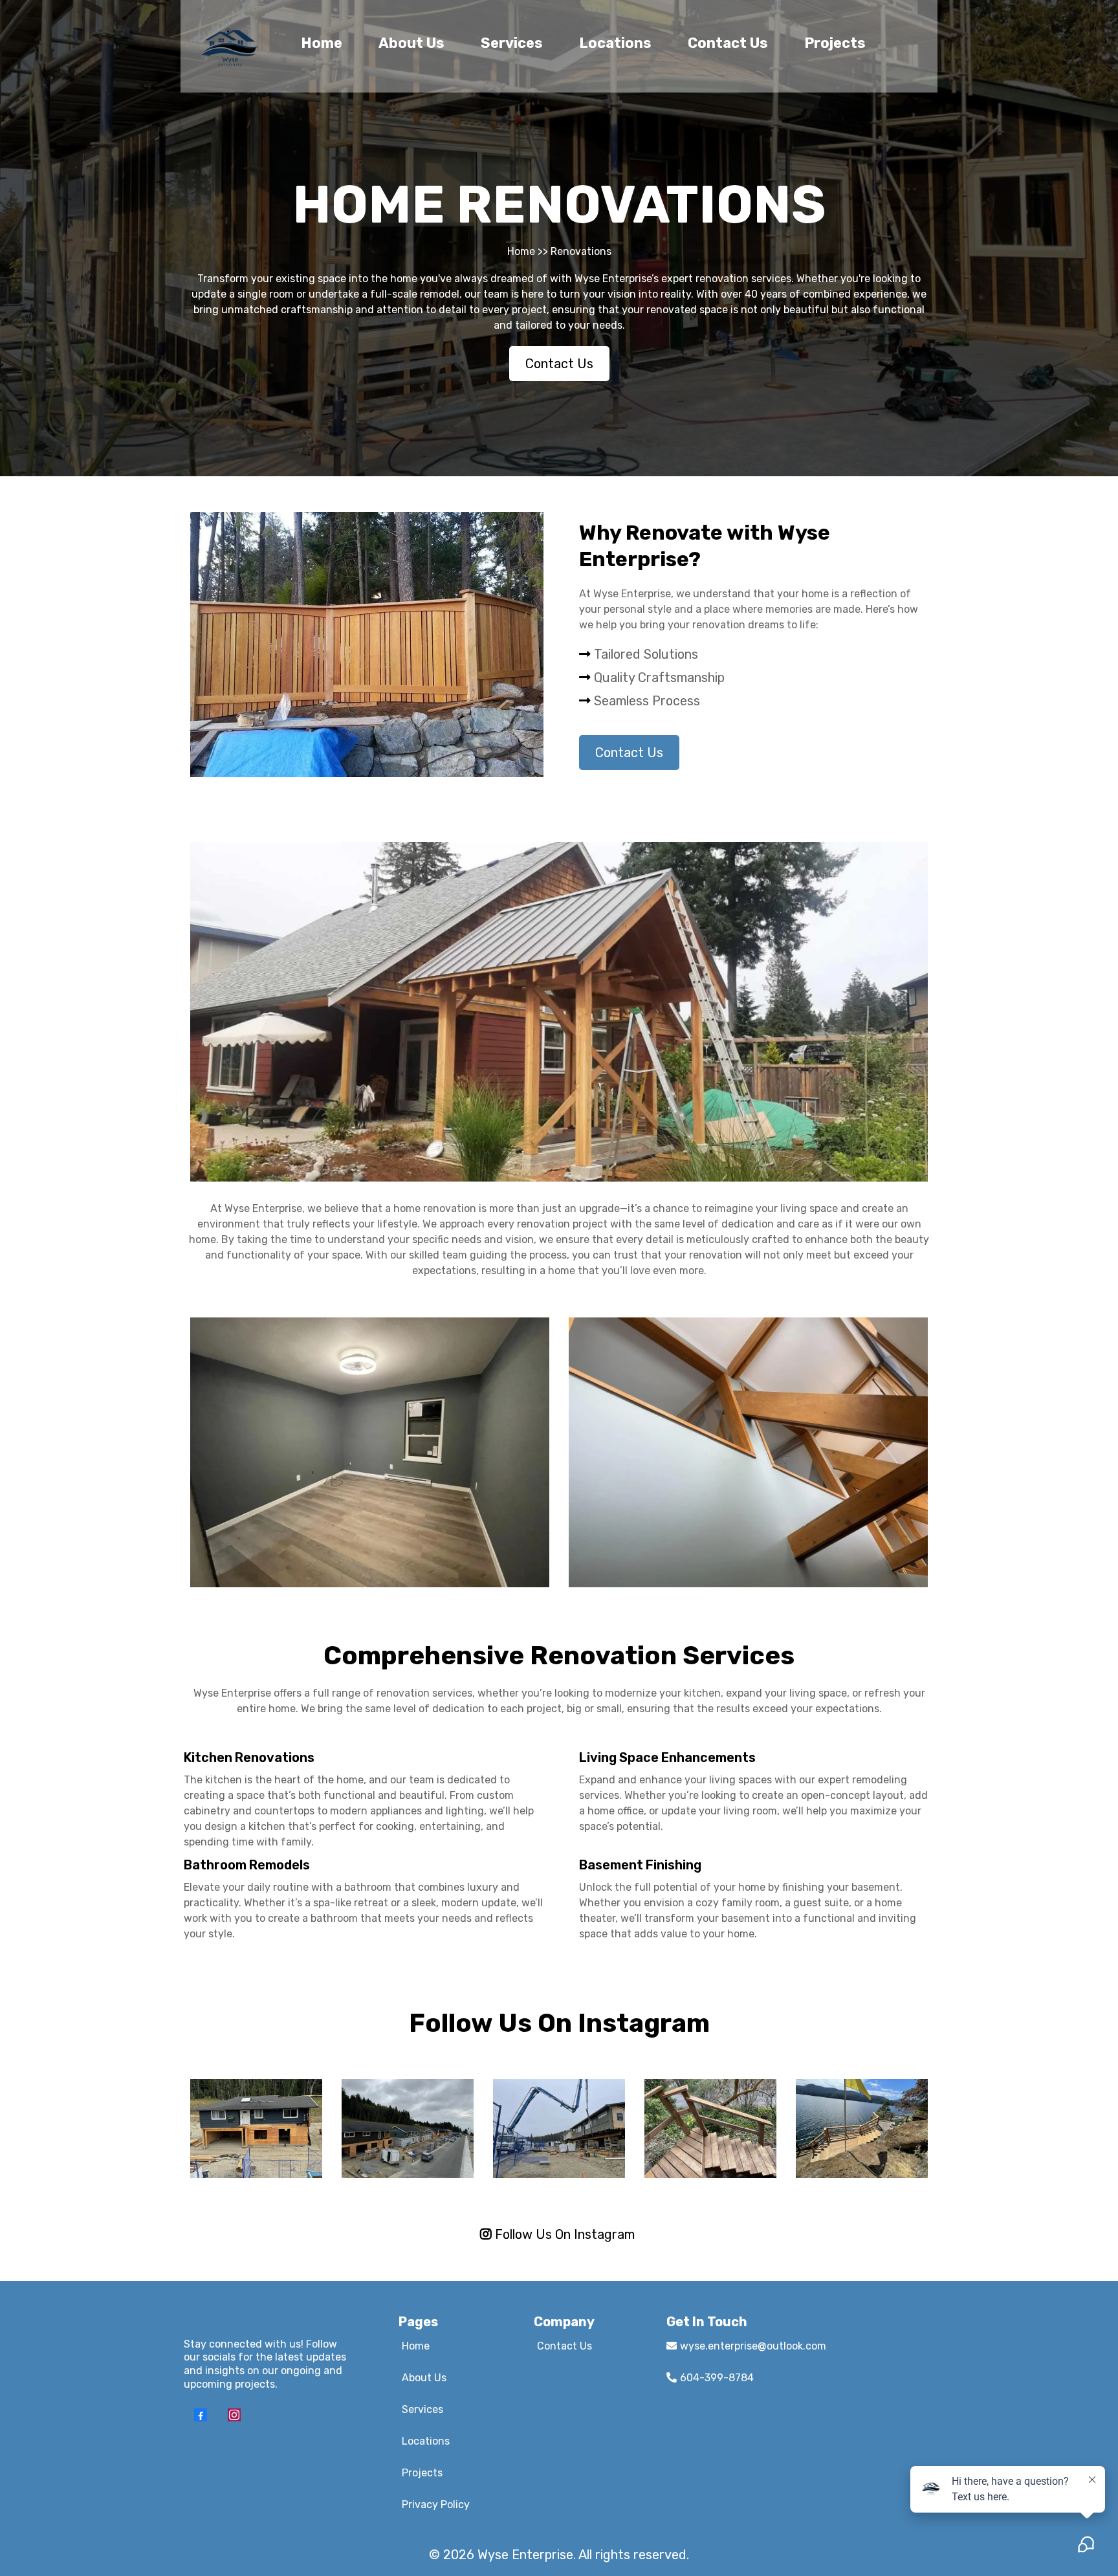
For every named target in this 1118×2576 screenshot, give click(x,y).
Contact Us (728, 43)
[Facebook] (201, 2415)
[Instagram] (234, 2415)
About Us (411, 43)
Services (512, 43)
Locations (615, 43)
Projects (835, 43)
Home (322, 43)
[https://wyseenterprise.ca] (230, 46)
